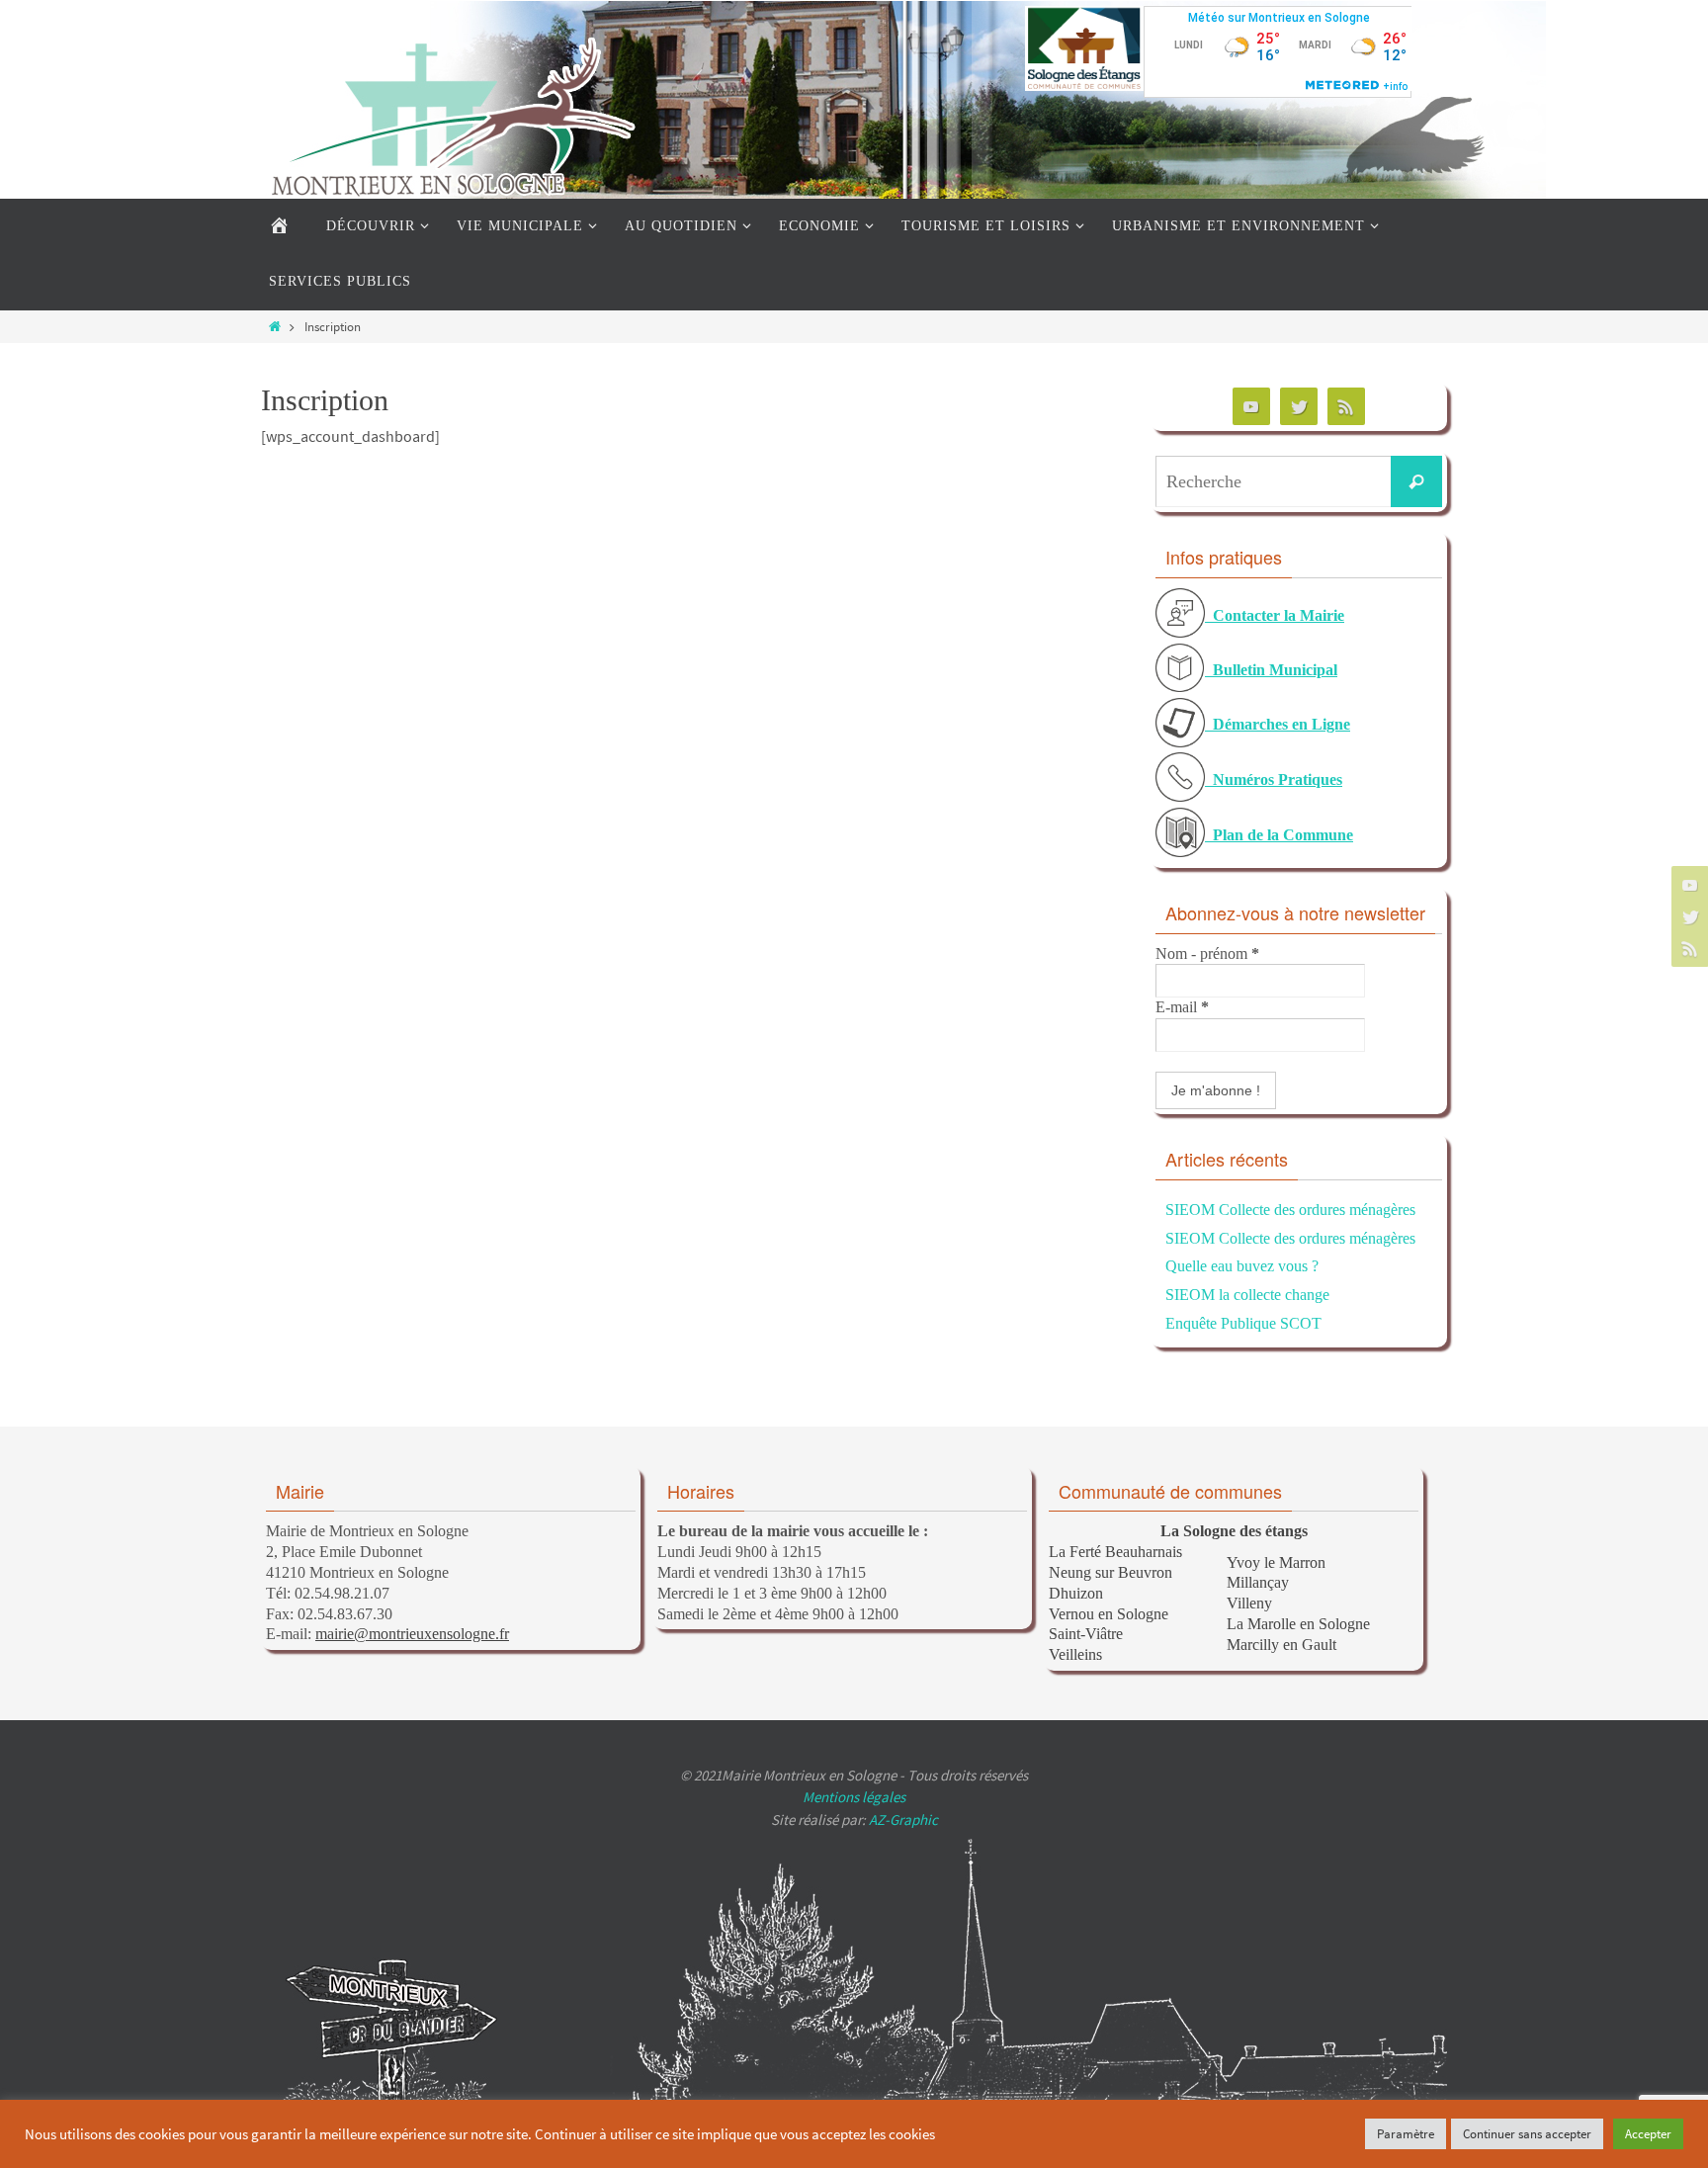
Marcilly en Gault (1281, 1645)
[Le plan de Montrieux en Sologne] (1180, 852)
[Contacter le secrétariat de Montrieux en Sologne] (1180, 633)
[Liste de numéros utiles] (1180, 797)
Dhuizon (1076, 1593)
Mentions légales (854, 1797)
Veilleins (1075, 1654)
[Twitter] (1687, 916)
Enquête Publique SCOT (1243, 1323)
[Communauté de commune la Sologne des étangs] (1084, 86)
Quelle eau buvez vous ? (1242, 1266)
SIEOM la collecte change (1247, 1295)
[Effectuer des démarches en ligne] (1180, 742)
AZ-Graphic (902, 1820)
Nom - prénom (1207, 954)
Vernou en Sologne (1109, 1614)
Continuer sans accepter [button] (1527, 2134)
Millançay (1258, 1582)
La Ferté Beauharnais (1115, 1552)
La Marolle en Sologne (1298, 1624)
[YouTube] (1687, 885)
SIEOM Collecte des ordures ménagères (1290, 1210)
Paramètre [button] (1406, 2134)
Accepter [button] (1648, 2134)
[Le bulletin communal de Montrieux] (1180, 687)
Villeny (1249, 1603)
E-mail (1182, 1007)
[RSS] (1687, 948)
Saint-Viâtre (1086, 1634)
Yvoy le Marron (1276, 1562)
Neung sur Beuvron (1110, 1572)
